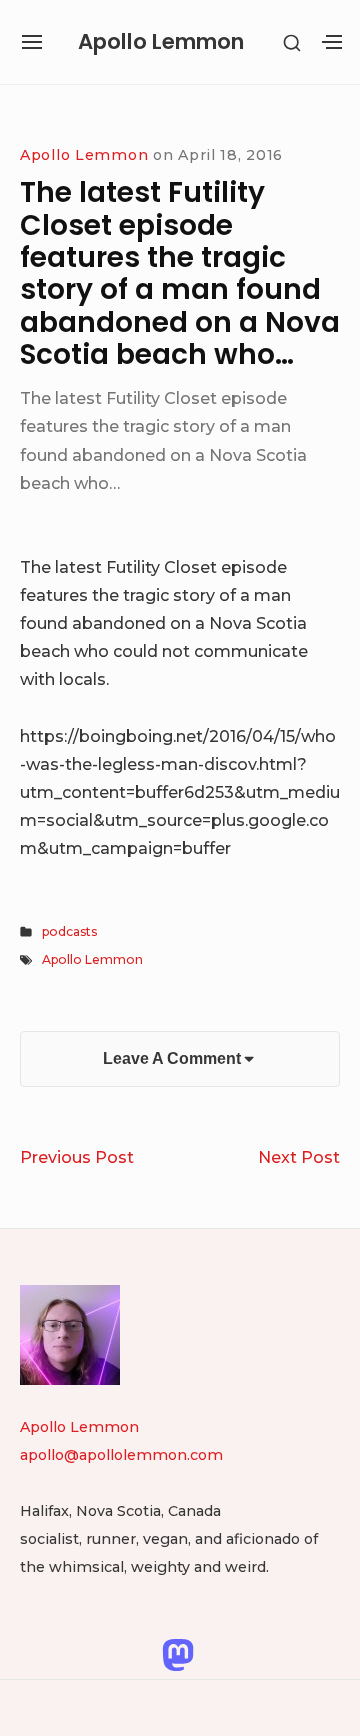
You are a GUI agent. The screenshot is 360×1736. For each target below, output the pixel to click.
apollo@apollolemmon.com (121, 1455)
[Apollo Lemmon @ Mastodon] (178, 1653)
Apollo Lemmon (161, 41)
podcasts (69, 931)
